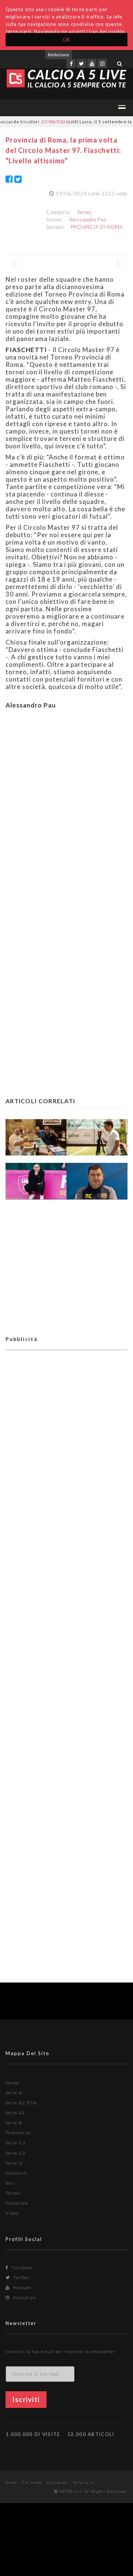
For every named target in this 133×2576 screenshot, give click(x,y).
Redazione (59, 55)
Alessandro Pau (88, 220)
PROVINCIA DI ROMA (97, 227)
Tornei (84, 212)
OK (67, 40)
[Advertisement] (66, 824)
